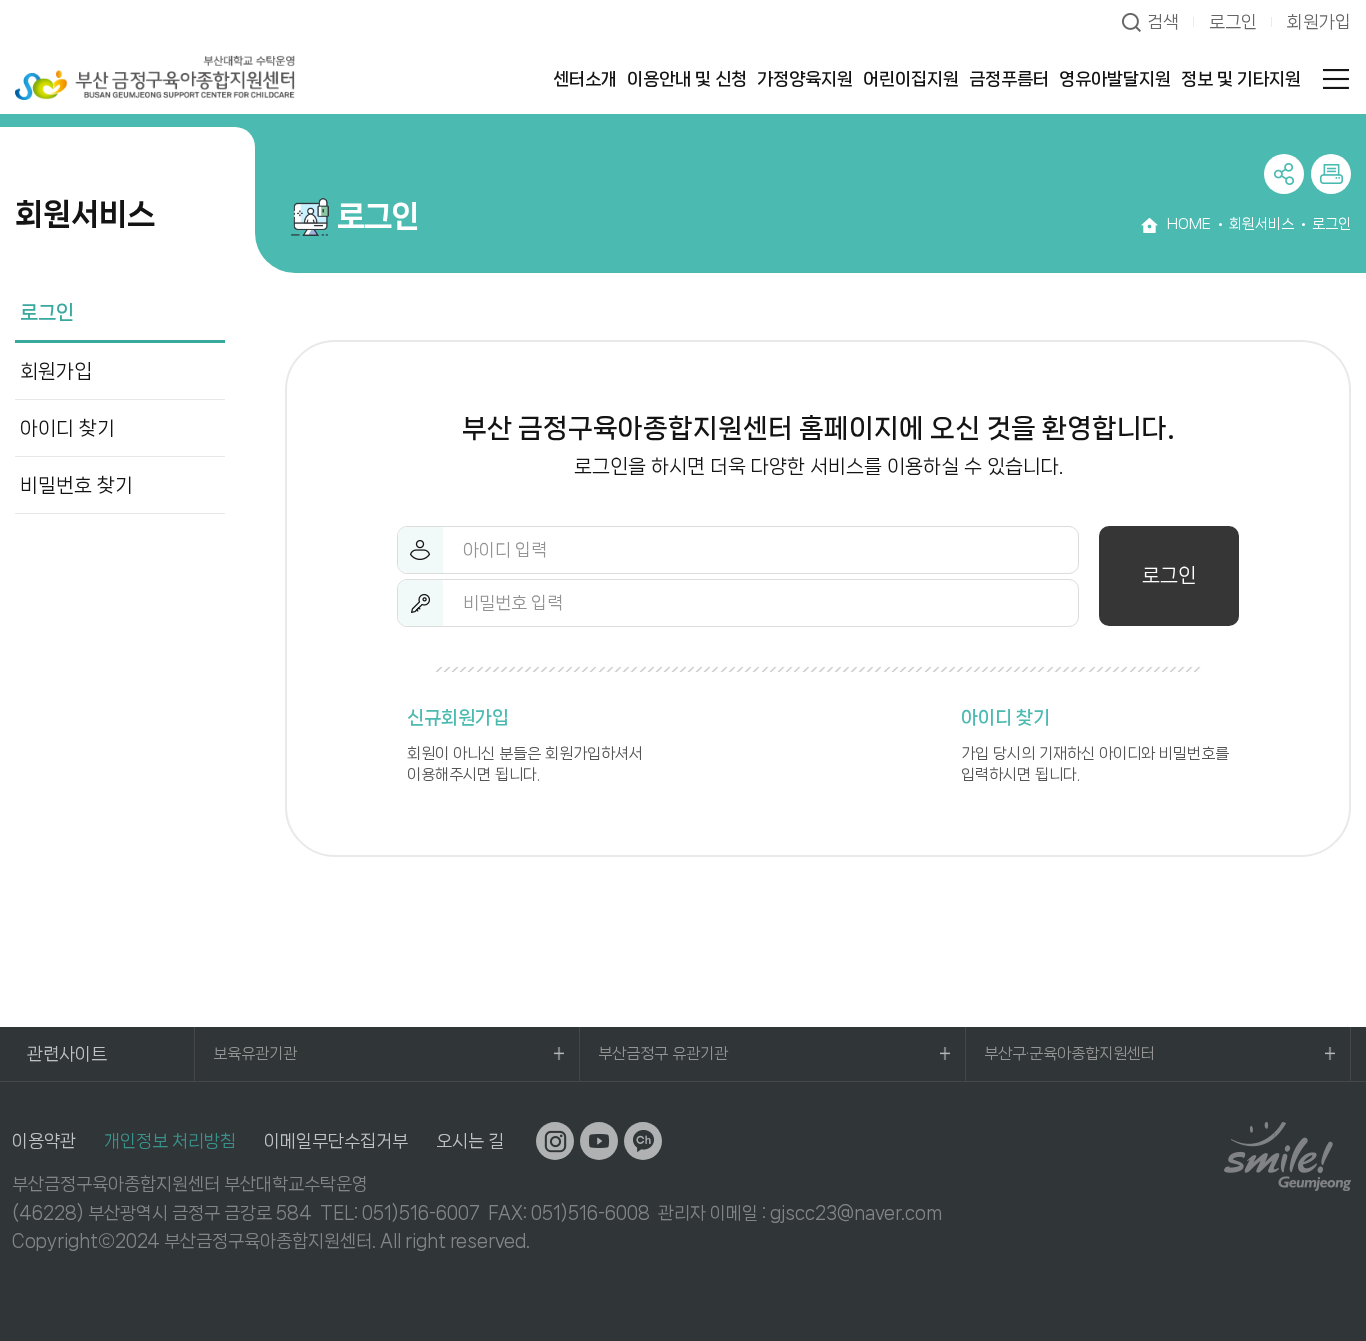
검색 (1163, 22)
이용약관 (44, 1141)
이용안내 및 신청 (687, 79)
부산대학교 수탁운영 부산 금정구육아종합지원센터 (155, 77)
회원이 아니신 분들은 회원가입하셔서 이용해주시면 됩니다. (525, 745)
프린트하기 (1331, 174)
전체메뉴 (1336, 79)
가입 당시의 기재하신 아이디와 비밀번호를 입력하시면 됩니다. (1095, 745)
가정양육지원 (805, 79)
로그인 (1233, 22)
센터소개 (585, 79)
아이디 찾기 (67, 428)
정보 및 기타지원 (1241, 79)
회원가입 (1319, 22)
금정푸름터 (1009, 79)
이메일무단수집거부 (336, 1141)
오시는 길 (470, 1141)
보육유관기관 (255, 1053)
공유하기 (1284, 174)
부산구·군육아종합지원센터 (1069, 1053)
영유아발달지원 (1115, 79)
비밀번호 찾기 (76, 485)
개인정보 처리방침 (170, 1141)
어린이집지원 (911, 79)
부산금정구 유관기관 (663, 1053)
